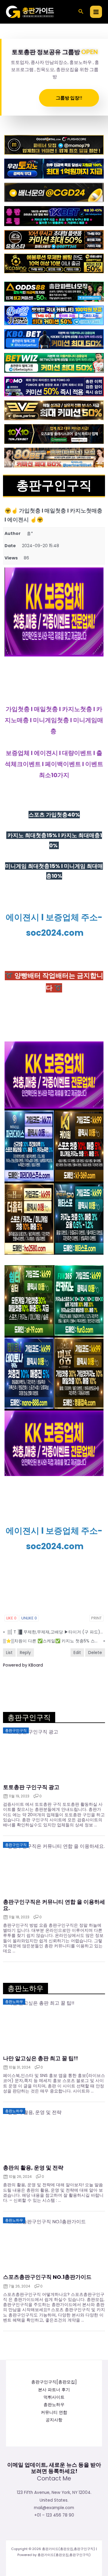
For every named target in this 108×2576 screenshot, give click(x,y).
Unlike (29, 1618)
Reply (25, 1653)
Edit (77, 1653)
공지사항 (54, 2420)
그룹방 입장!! (69, 98)
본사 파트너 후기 (54, 2390)
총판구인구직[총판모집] (54, 2382)
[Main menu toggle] (96, 12)
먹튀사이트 (54, 2397)
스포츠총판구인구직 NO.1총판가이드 (47, 2277)
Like (11, 1618)
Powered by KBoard (23, 1665)
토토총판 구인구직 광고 (31, 1787)
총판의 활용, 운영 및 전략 (33, 2168)
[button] (81, 12)
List (9, 1653)
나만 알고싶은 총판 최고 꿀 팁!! (40, 2058)
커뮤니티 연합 (54, 2412)
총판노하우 (54, 2405)
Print (96, 1618)
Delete (95, 1653)
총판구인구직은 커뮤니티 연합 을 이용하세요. (54, 1905)
